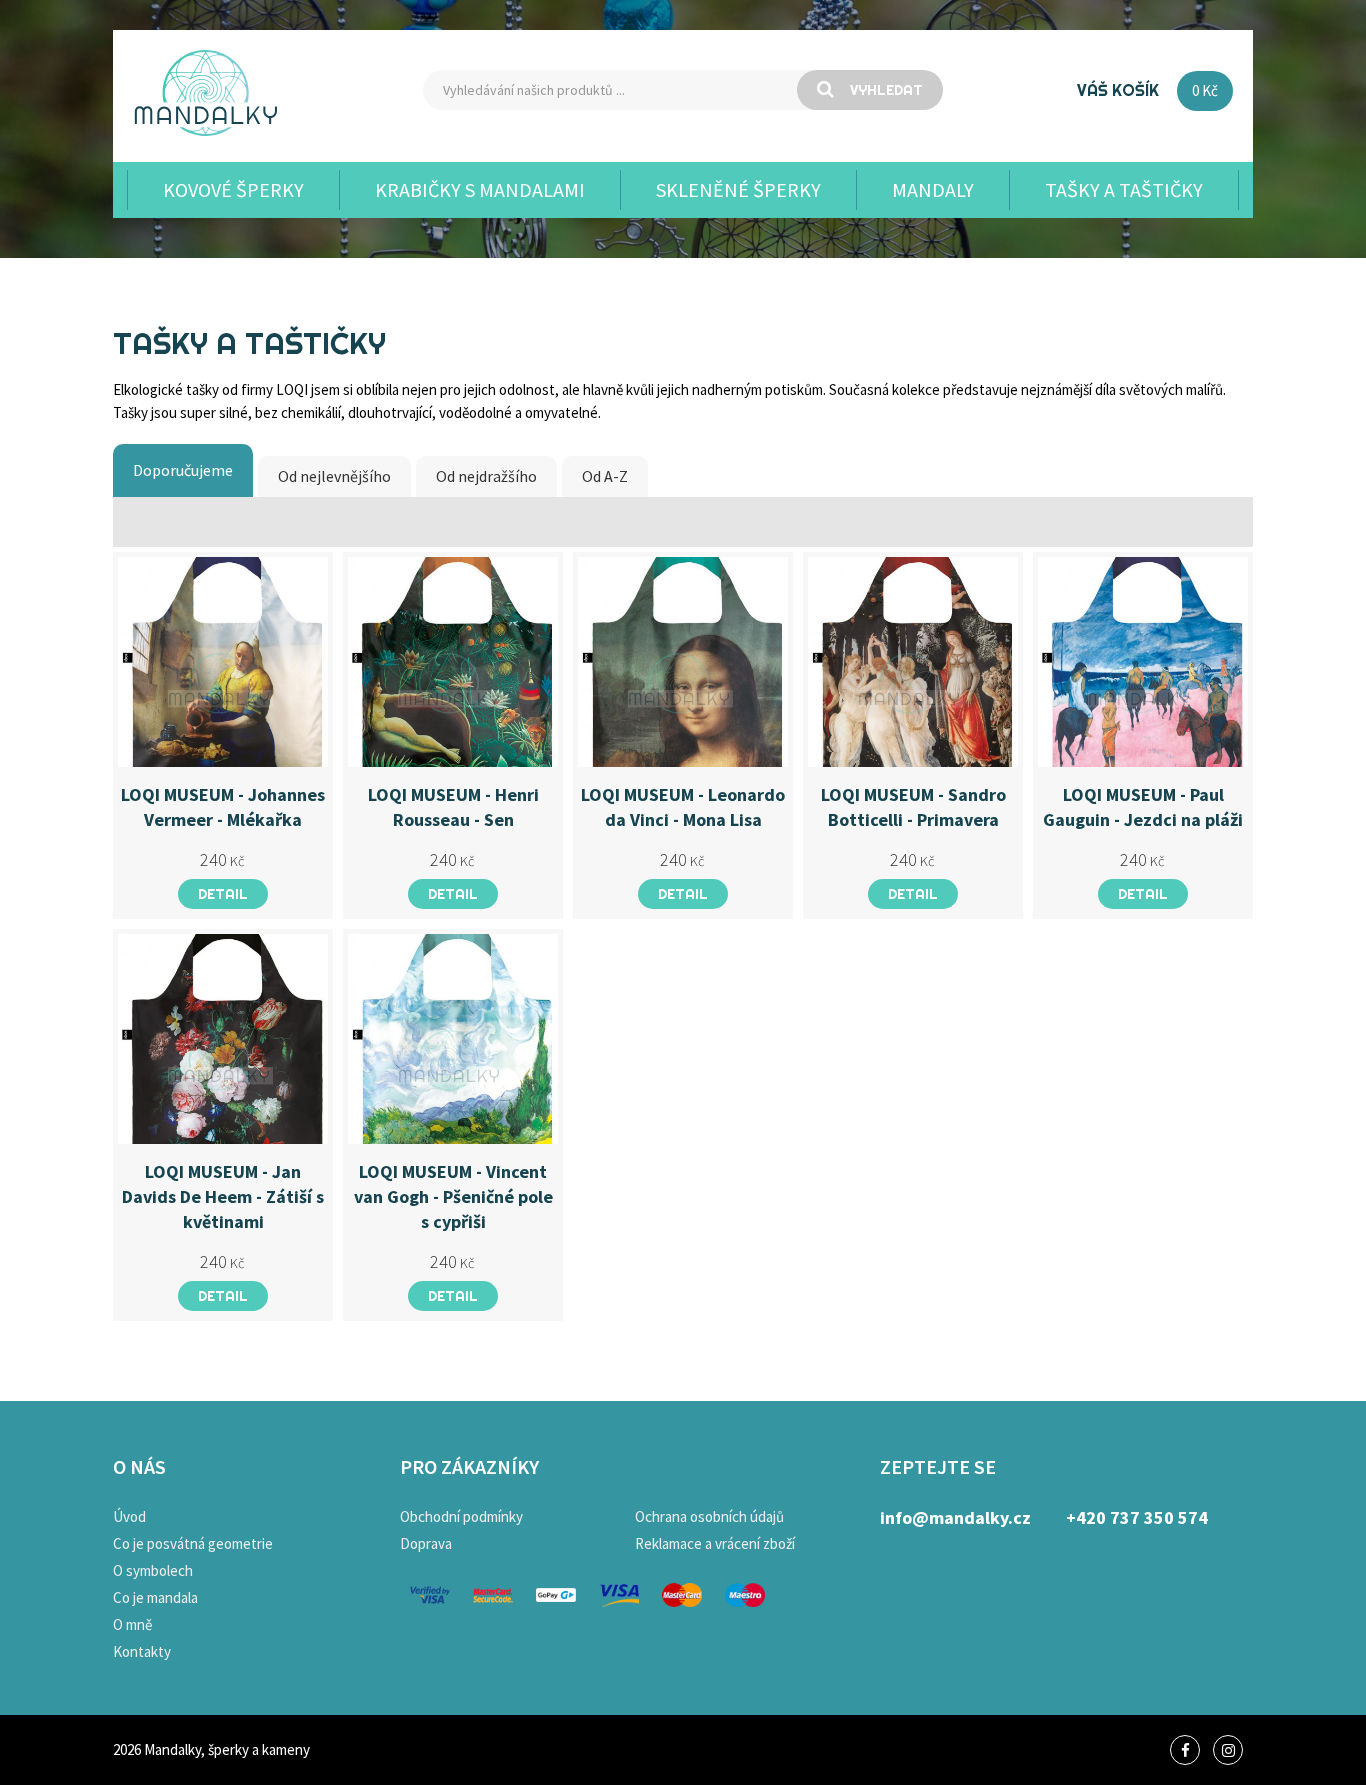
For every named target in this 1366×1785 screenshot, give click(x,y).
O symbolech (153, 1570)
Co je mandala (155, 1597)
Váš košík (1118, 90)
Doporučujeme (183, 470)
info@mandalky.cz (955, 1517)
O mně (132, 1624)
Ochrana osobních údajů (709, 1516)
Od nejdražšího (486, 476)
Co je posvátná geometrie (193, 1543)
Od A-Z (605, 476)
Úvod (129, 1516)
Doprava (426, 1543)
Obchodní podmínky (461, 1516)
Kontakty (142, 1651)
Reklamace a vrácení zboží (715, 1543)
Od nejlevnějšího (334, 476)
